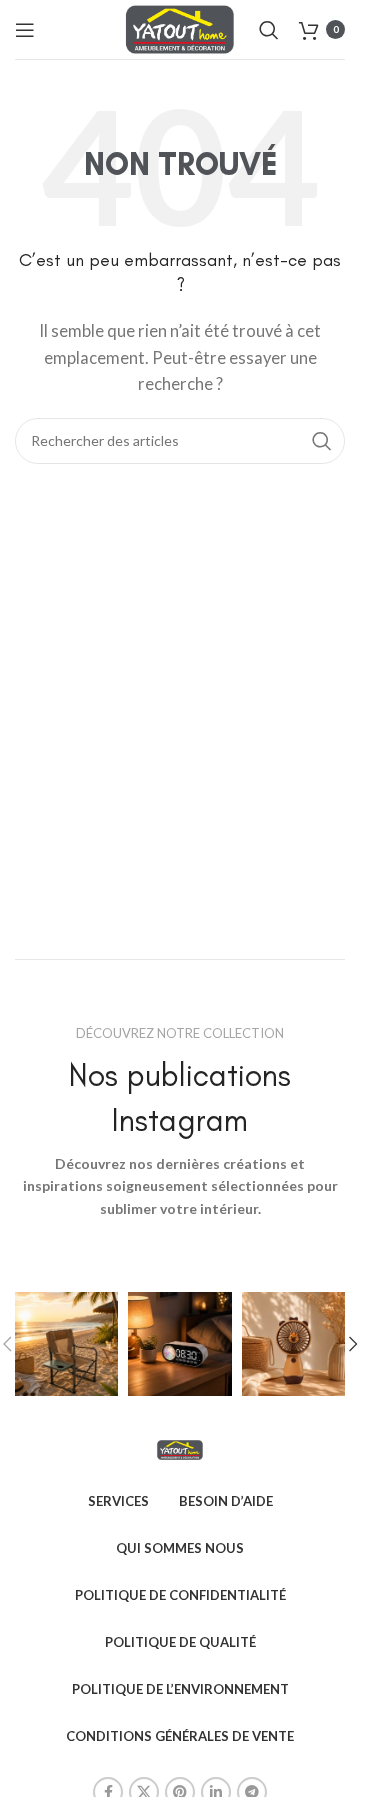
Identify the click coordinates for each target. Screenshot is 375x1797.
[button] (353, 1344)
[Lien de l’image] (179, 1448)
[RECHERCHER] (322, 441)
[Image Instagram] (66, 1343)
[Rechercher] (269, 30)
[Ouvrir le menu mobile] (25, 30)
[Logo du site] (180, 27)
